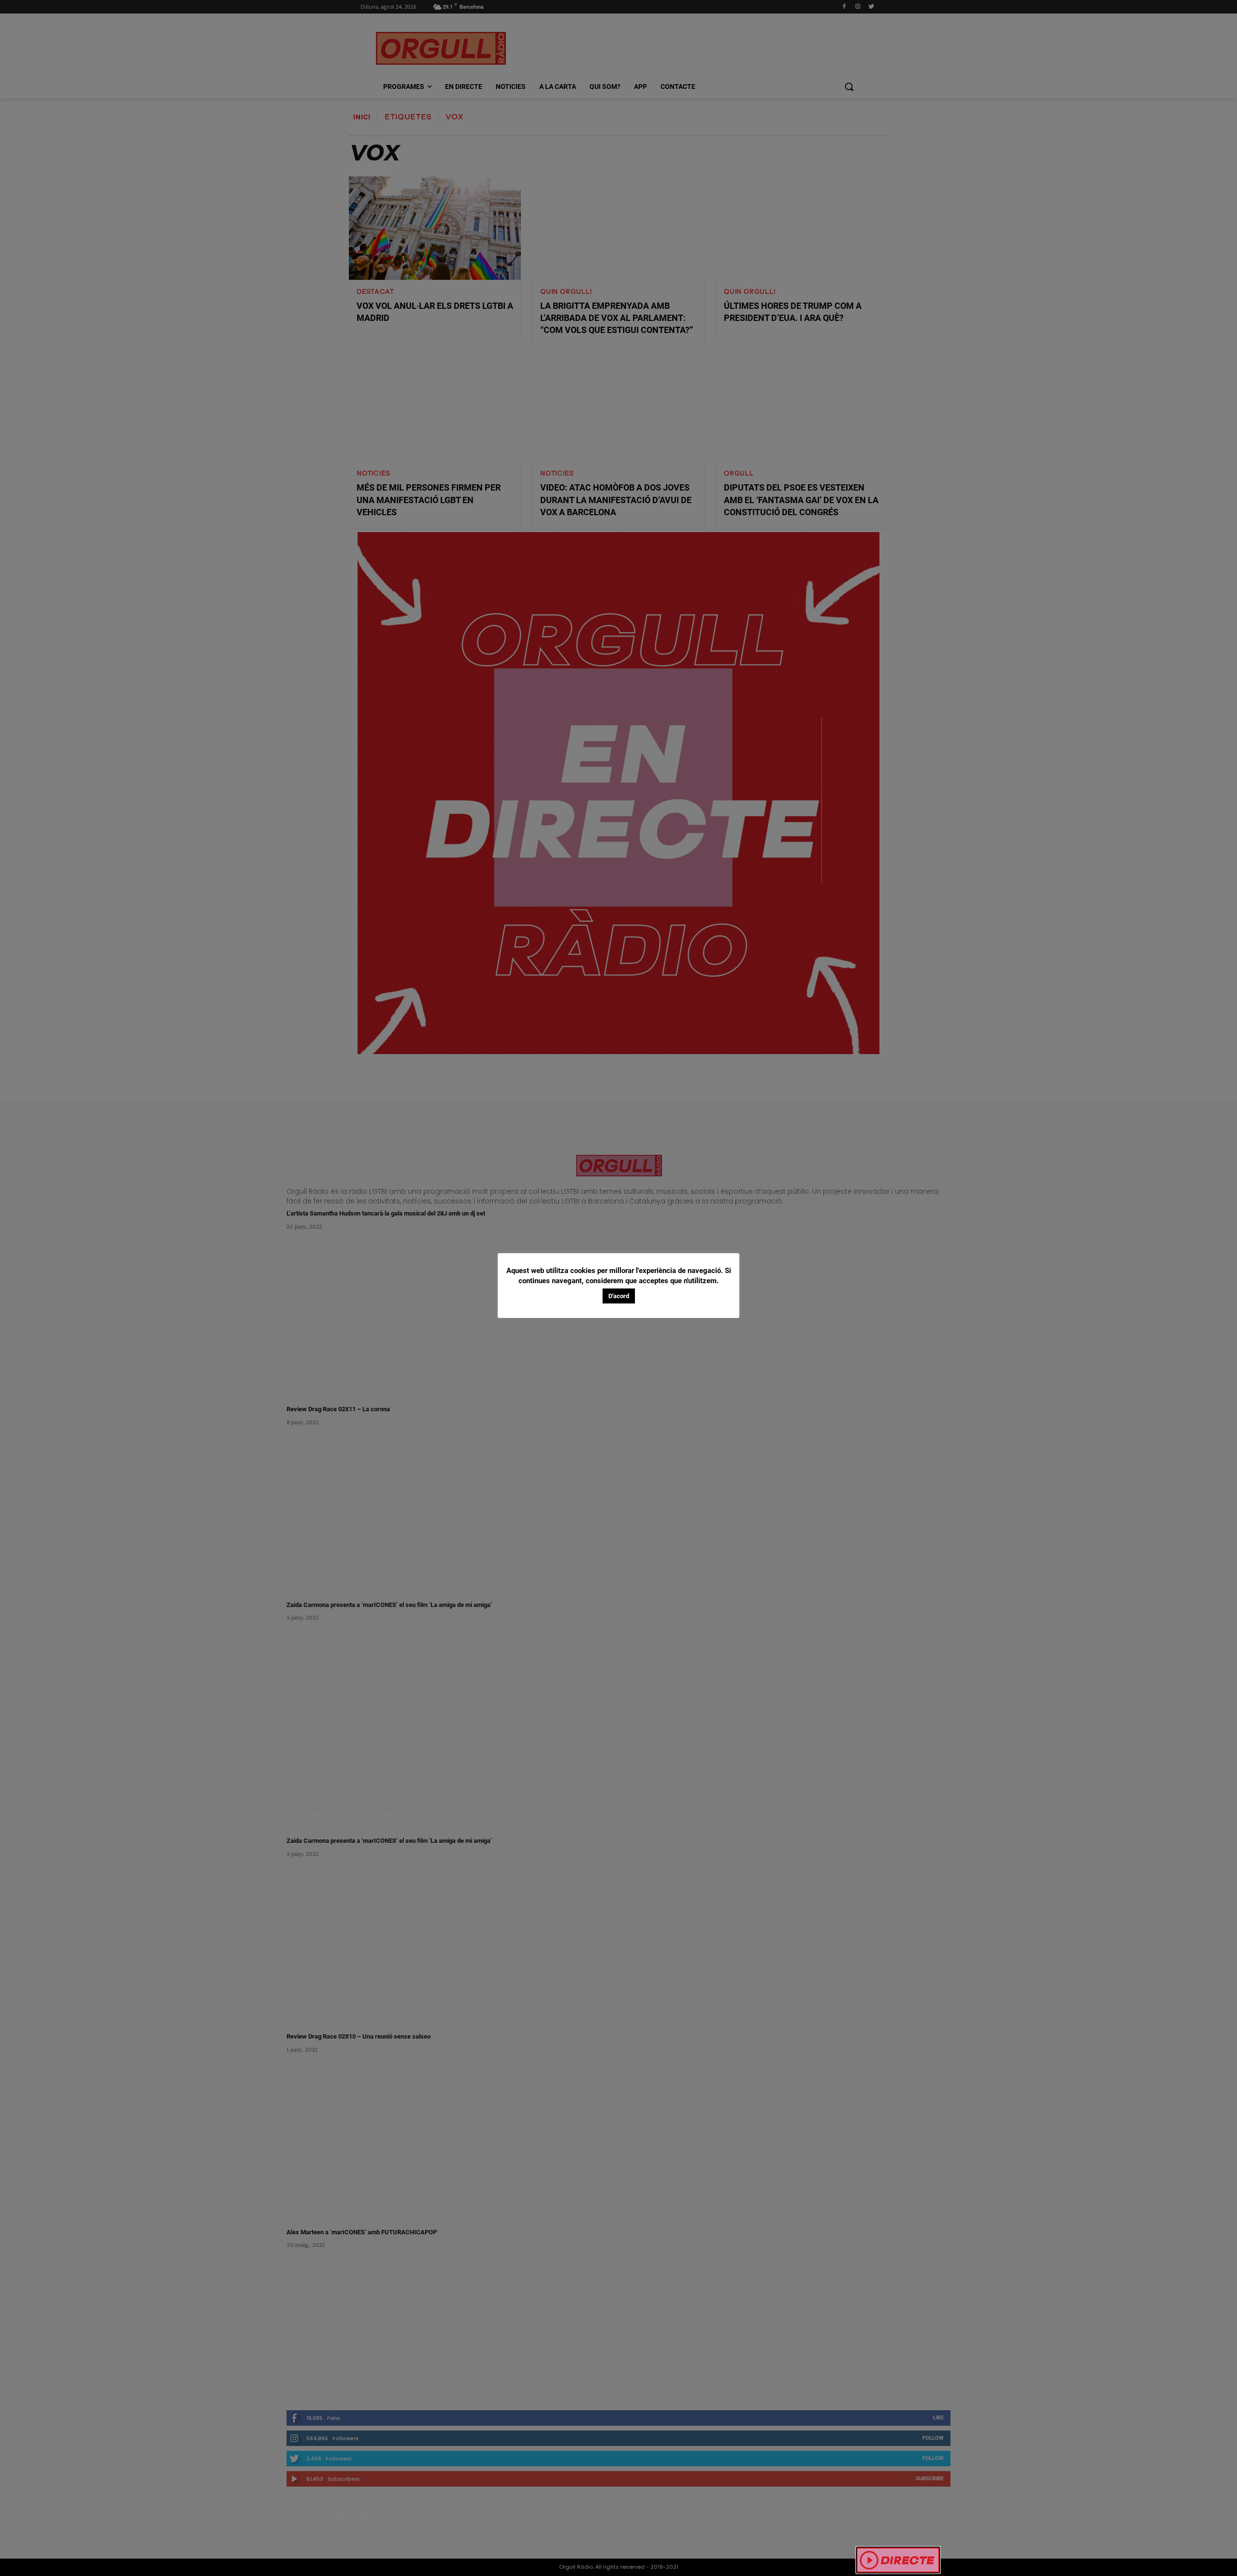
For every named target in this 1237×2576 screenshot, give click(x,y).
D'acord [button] (619, 1296)
